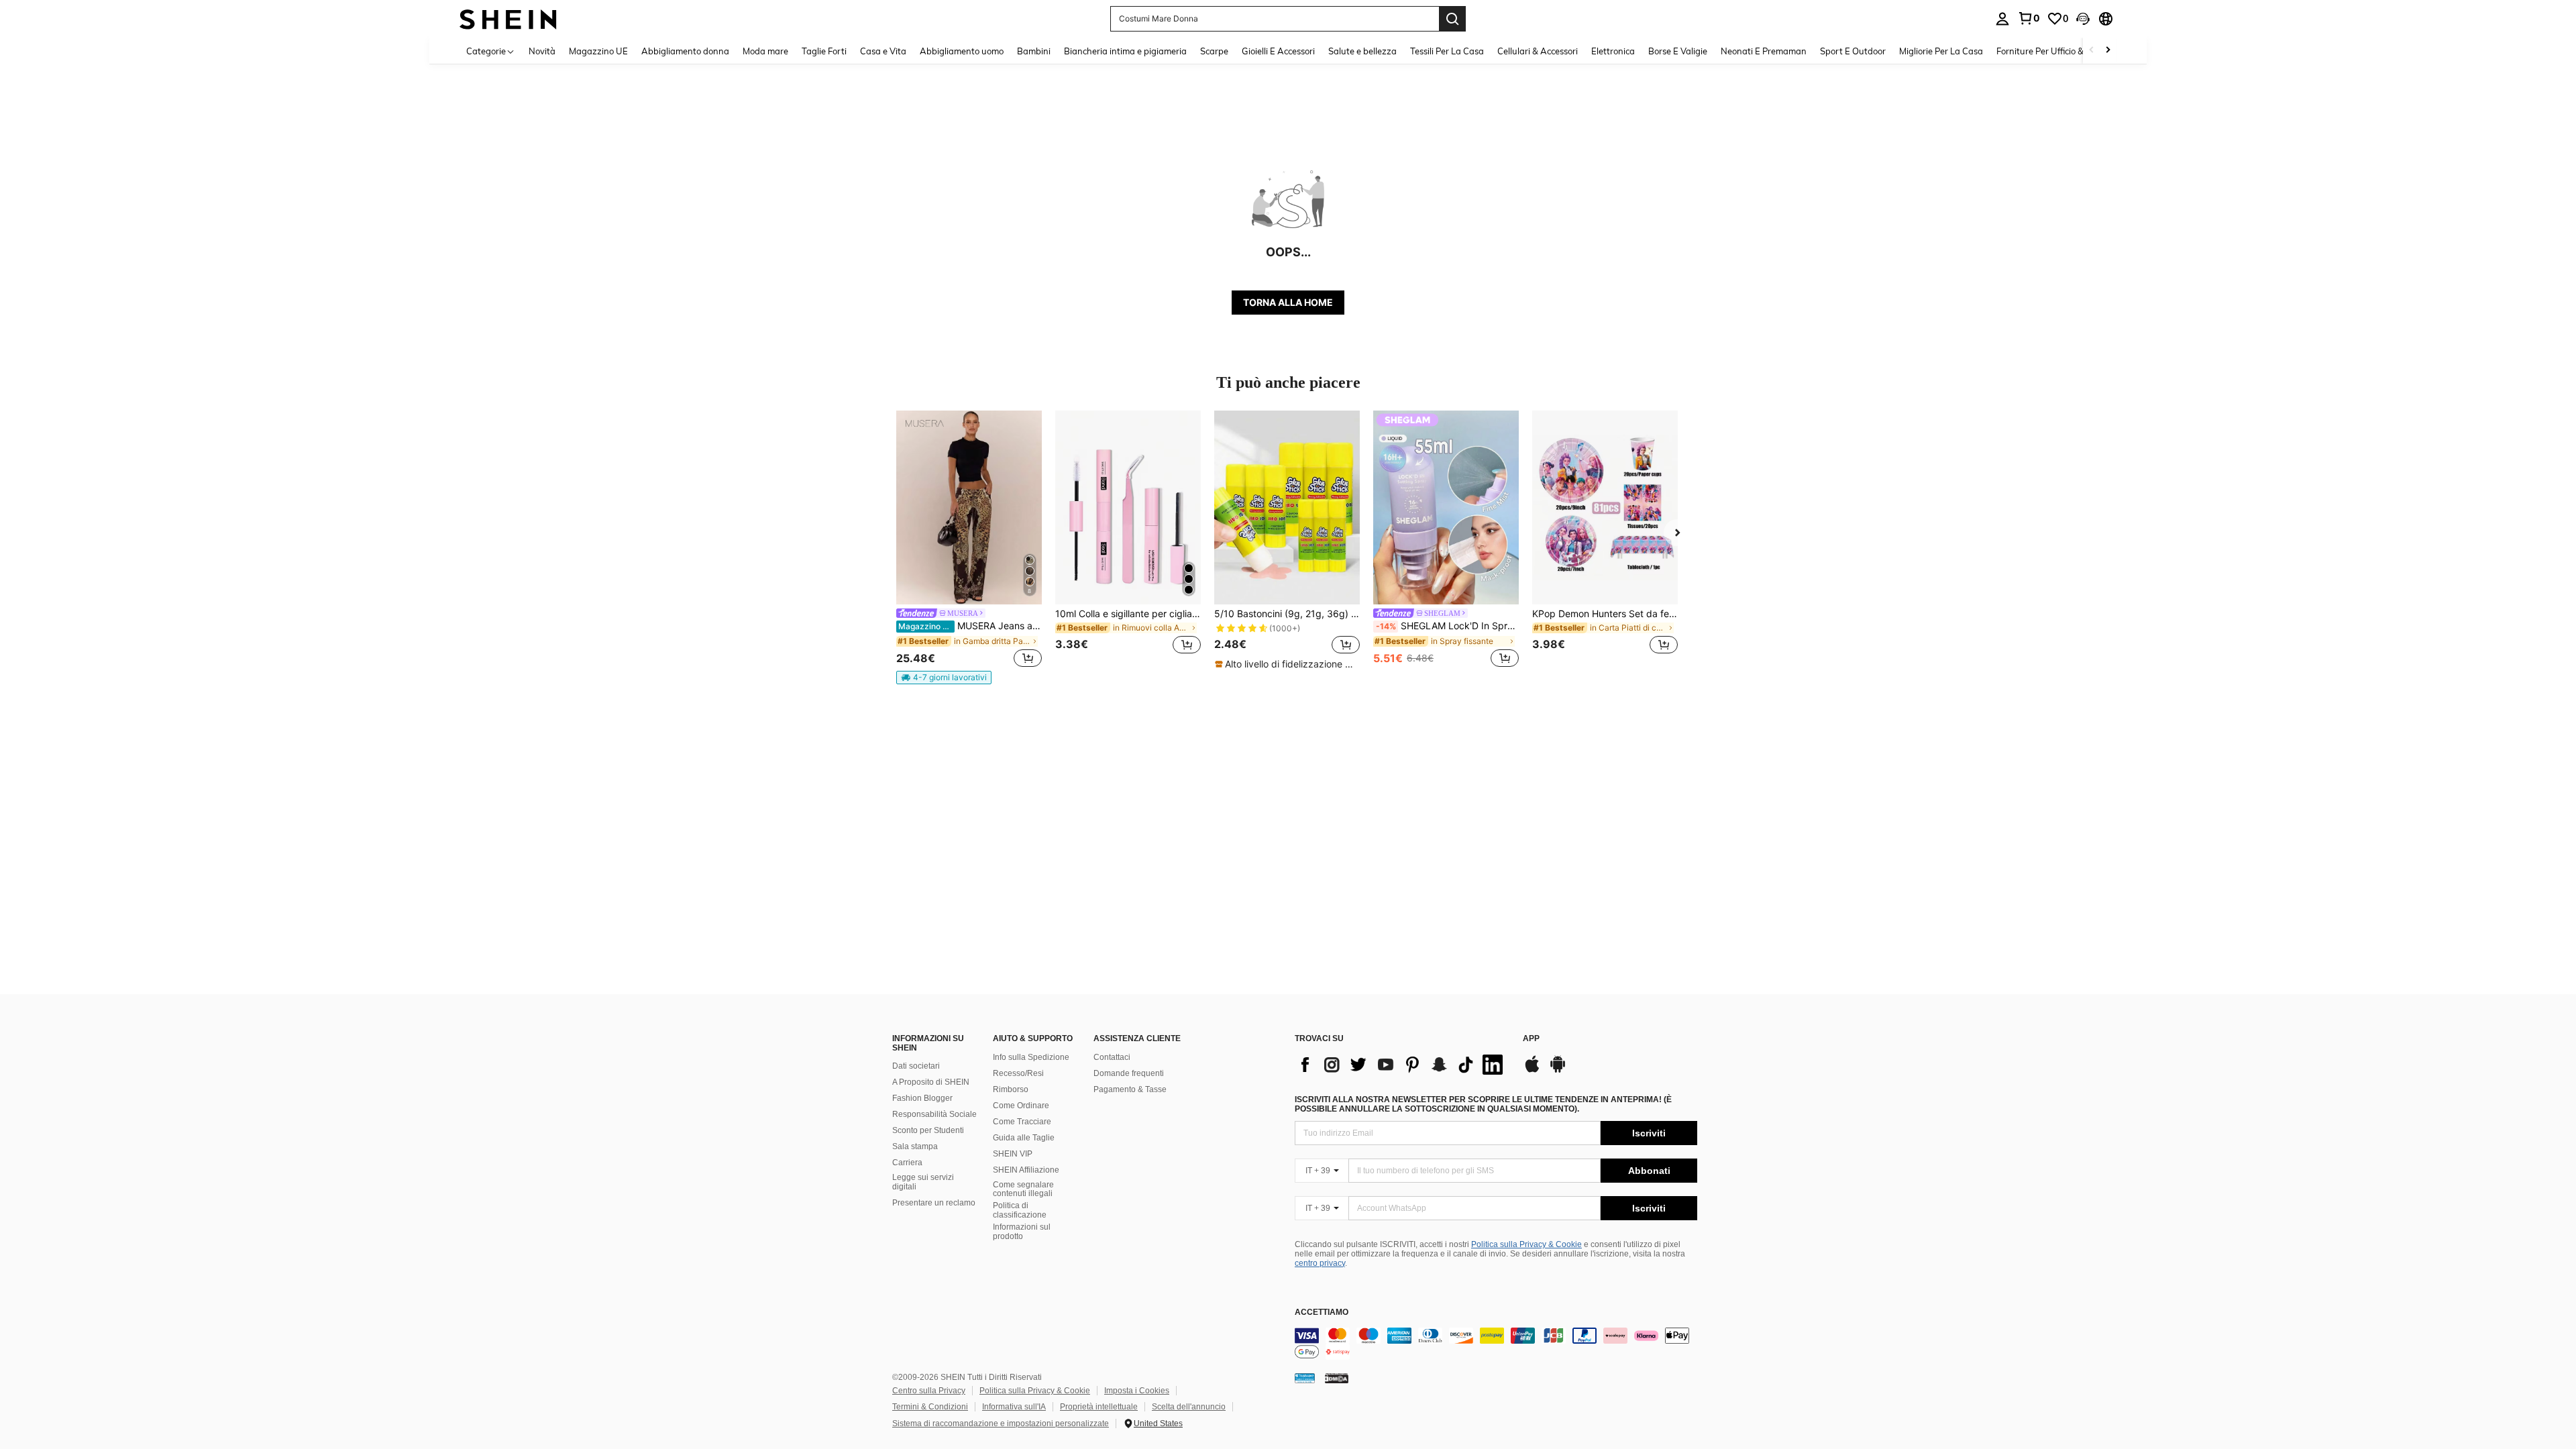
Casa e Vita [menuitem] (883, 51)
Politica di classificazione (1020, 1210)
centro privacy (1320, 1263)
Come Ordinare (1021, 1106)
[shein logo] (508, 18)
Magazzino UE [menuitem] (598, 51)
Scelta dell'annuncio (1189, 1407)
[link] (2029, 18)
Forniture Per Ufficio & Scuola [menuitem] (2054, 51)
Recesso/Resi (1018, 1073)
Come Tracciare (1022, 1122)
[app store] (1532, 1071)
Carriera (907, 1163)
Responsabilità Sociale (934, 1114)
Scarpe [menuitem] (1214, 51)
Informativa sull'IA (1014, 1407)
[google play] (1558, 1071)
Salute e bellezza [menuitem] (1362, 51)
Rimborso (1011, 1089)
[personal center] (2002, 19)
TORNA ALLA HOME (1288, 302)
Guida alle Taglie (1024, 1138)
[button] (2083, 19)
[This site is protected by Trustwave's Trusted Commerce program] (1305, 1378)
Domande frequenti (1129, 1073)
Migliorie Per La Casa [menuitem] (1941, 51)
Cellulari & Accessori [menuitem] (1538, 51)
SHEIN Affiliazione (1026, 1170)
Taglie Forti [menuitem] (824, 51)
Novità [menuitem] (542, 51)
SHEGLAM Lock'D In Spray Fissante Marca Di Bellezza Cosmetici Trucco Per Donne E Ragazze (1447, 626)
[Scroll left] (2092, 51)
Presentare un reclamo (934, 1203)
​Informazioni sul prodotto (1022, 1232)
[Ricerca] (1452, 19)
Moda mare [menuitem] (765, 51)
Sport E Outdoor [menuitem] (1853, 51)
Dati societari (916, 1066)
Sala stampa (915, 1146)
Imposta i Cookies (1137, 1391)
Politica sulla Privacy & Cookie (1526, 1244)
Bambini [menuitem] (1034, 51)
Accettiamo (1322, 1312)
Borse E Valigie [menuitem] (1678, 51)
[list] (1402, 1065)
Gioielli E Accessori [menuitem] (1278, 51)
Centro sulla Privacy (929, 1391)
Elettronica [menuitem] (1613, 51)
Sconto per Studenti (928, 1130)
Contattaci (1112, 1057)
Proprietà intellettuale (1099, 1407)
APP (1531, 1039)
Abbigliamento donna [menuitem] (685, 51)
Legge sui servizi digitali (923, 1182)
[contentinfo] (1496, 1344)
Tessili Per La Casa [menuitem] (1447, 51)
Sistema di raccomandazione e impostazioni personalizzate (1001, 1424)
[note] (944, 678)
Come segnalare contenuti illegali (1023, 1189)
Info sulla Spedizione (1031, 1057)
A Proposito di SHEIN (931, 1082)
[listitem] (969, 547)
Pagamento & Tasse (1130, 1089)
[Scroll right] (2108, 51)
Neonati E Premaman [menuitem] (1764, 51)
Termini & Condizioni (930, 1407)
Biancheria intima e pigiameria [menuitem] (1125, 51)
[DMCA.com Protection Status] (1337, 1378)
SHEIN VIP (1013, 1154)
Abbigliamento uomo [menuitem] (962, 51)
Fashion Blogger (922, 1098)
